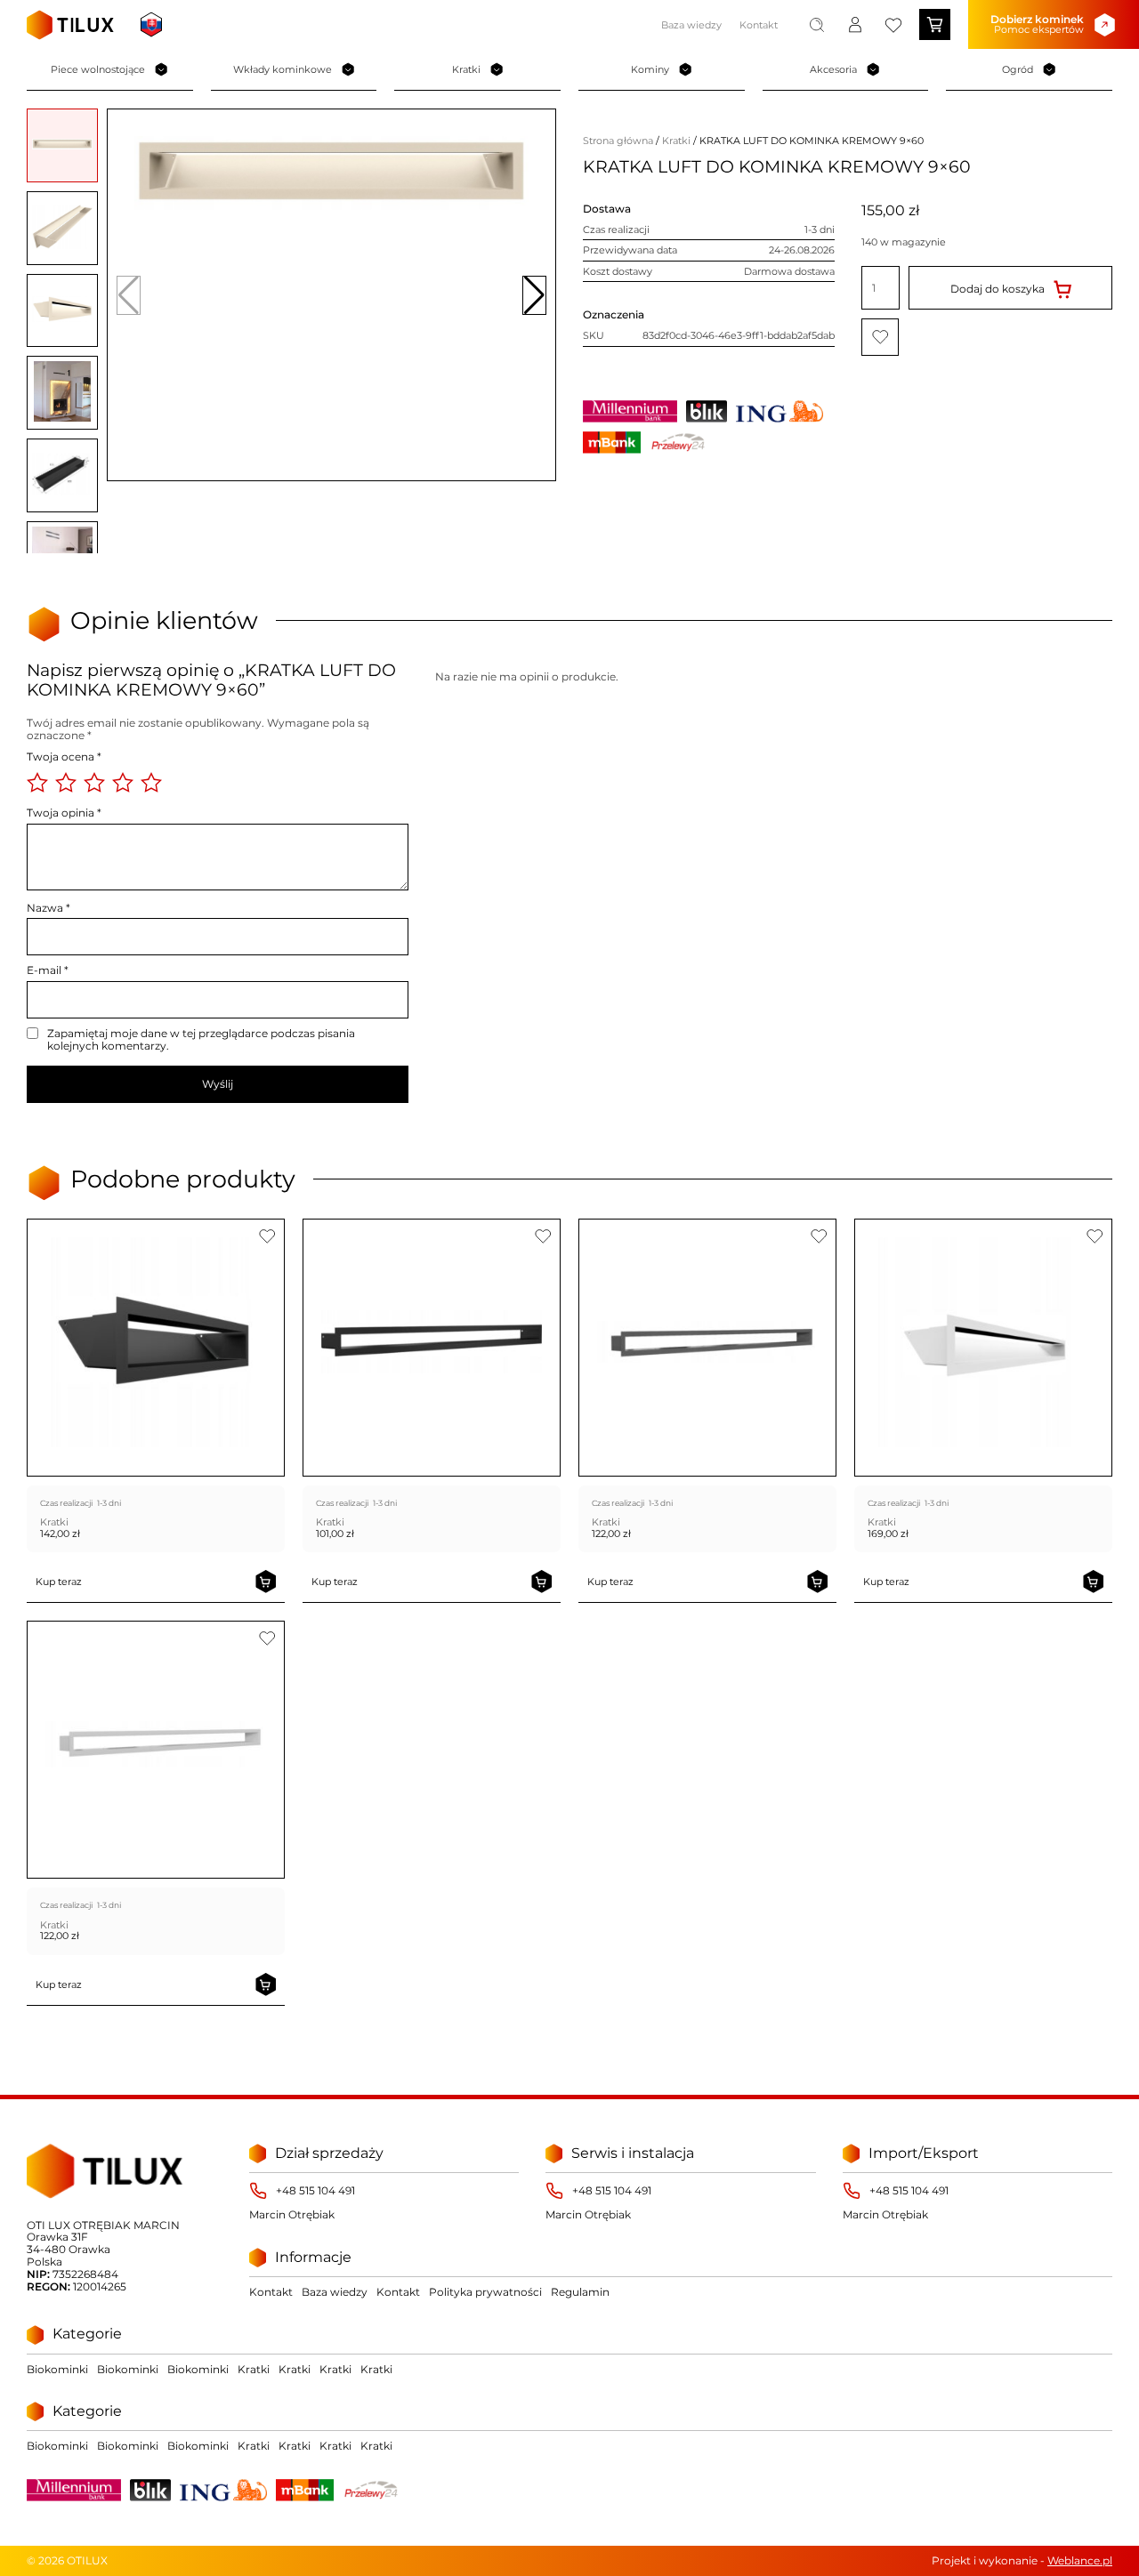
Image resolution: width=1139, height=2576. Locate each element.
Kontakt (759, 25)
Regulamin (580, 2292)
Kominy (650, 69)
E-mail (48, 970)
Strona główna (618, 141)
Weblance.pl (1080, 2560)
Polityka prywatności (485, 2292)
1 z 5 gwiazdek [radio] (37, 783)
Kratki (466, 69)
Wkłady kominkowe (283, 69)
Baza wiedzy (691, 25)
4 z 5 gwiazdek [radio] (123, 783)
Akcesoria (833, 69)
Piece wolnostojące (98, 69)
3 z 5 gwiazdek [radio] (94, 783)
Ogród (1018, 69)
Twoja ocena (64, 757)
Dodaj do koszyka (998, 288)
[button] (534, 295)
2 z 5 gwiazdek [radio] (66, 783)
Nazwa (48, 908)
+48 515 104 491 (315, 2191)
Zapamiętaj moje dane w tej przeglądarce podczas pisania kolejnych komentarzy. (201, 1040)
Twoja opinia (64, 813)
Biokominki (57, 2369)
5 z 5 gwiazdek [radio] (151, 783)
